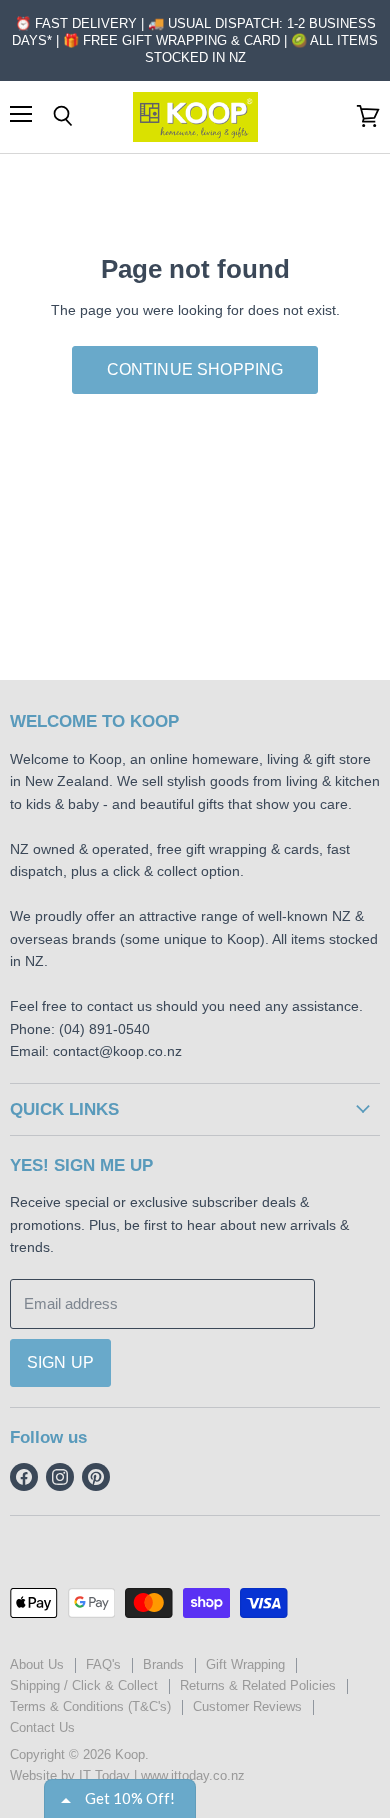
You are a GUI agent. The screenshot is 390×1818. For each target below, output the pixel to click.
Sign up (60, 1362)
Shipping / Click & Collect (84, 1685)
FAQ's (103, 1664)
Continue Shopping (195, 369)
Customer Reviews (247, 1706)
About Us (37, 1664)
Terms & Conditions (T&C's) (90, 1706)
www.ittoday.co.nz (193, 1775)
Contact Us (42, 1727)
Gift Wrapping (245, 1664)
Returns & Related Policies (258, 1685)
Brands (163, 1664)
